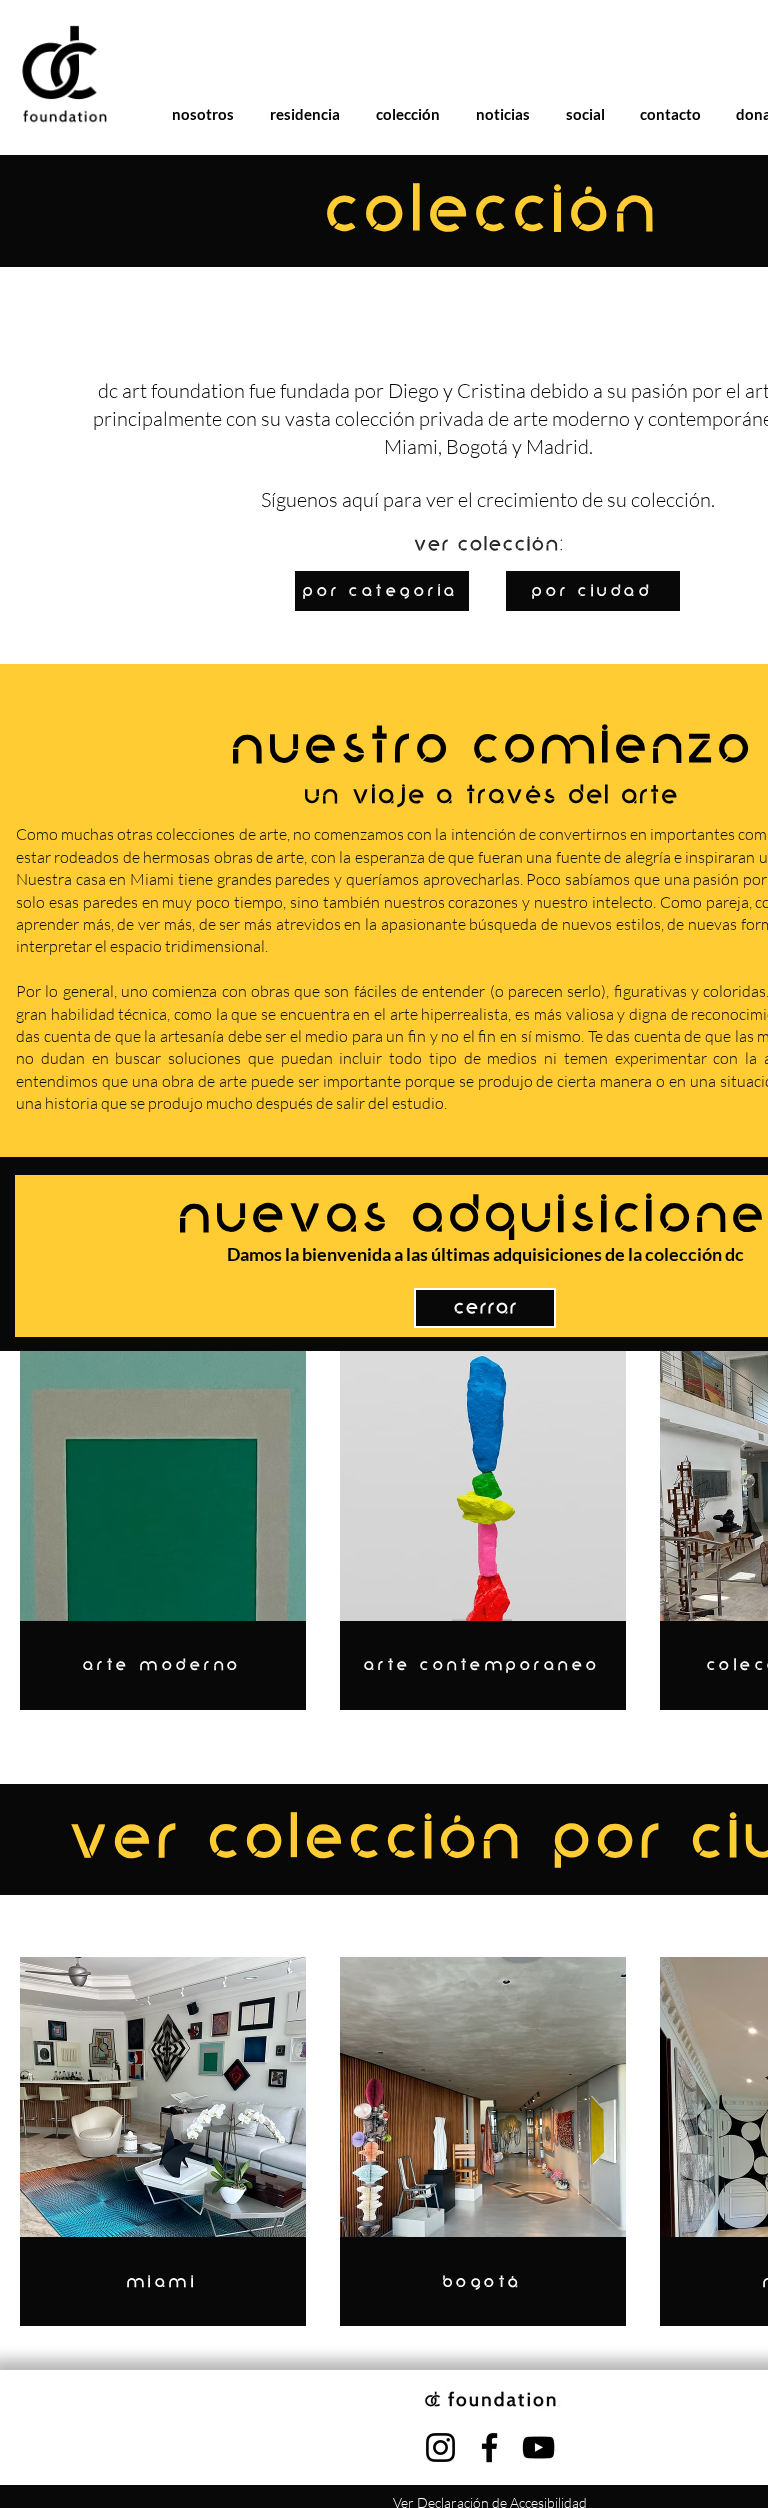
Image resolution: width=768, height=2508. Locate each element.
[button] (485, 1577)
